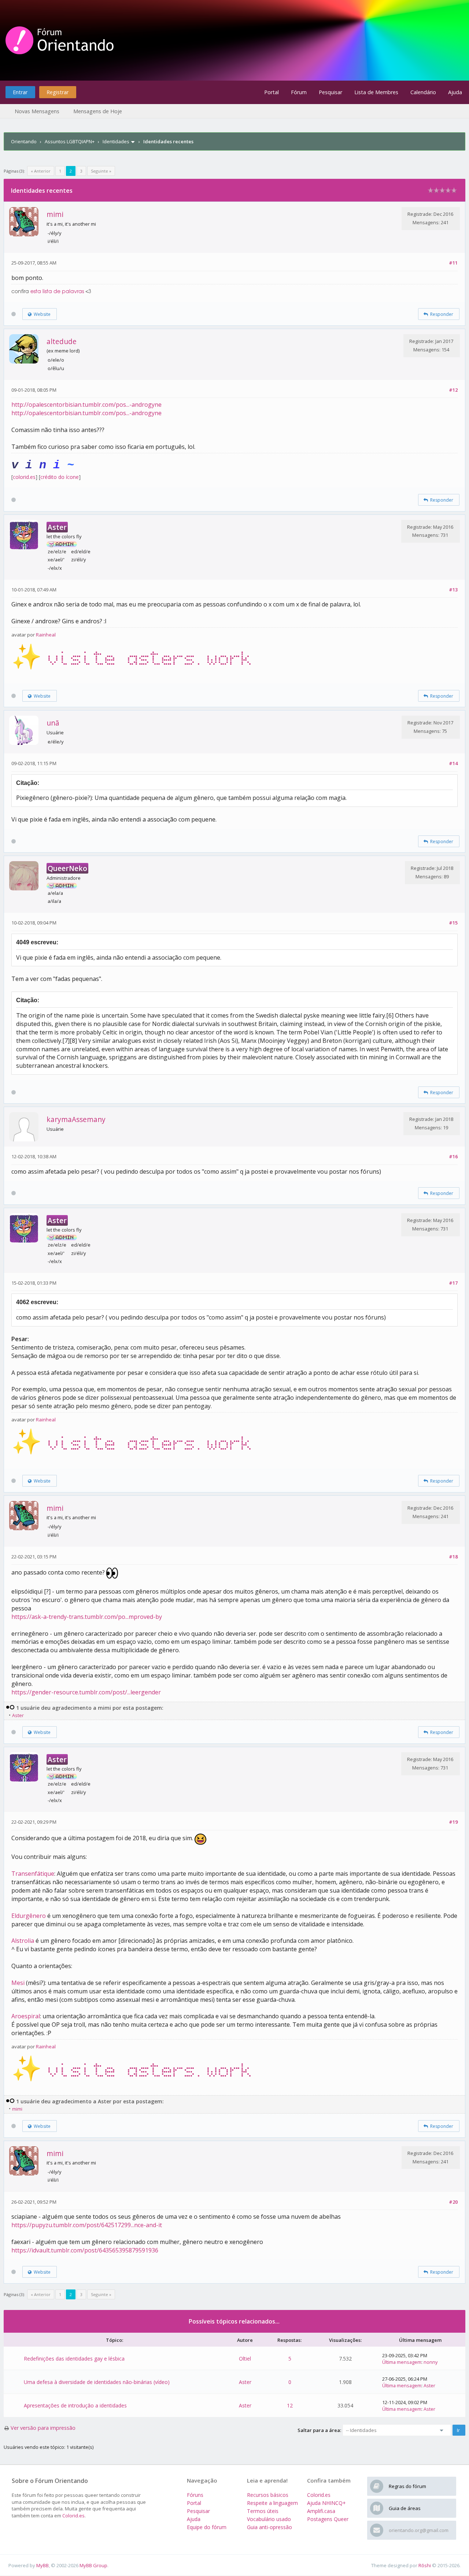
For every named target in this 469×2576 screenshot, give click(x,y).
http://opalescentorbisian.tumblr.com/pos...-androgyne (86, 405)
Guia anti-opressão (269, 2527)
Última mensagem (402, 2362)
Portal (272, 92)
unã (53, 723)
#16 (453, 1156)
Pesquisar (330, 92)
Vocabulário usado (269, 2519)
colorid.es (24, 477)
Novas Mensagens (37, 111)
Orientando (24, 141)
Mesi (18, 1983)
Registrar (58, 92)
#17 (453, 1283)
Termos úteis (263, 2511)
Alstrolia (23, 1941)
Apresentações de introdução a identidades (75, 2405)
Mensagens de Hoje (98, 111)
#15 (453, 923)
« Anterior (41, 171)
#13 (453, 590)
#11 (453, 263)
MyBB (43, 2565)
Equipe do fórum (207, 2527)
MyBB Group (93, 2565)
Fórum (299, 92)
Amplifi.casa (321, 2511)
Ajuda (455, 92)
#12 (453, 390)
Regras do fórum (407, 2486)
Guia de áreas (405, 2508)
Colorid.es (73, 2516)
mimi (55, 214)
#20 (453, 2202)
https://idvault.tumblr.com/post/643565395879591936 (85, 2250)
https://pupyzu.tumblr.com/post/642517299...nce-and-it (87, 2225)
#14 (453, 763)
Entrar (20, 92)
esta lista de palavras (57, 292)
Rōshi (425, 2565)
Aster (18, 1715)
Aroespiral (26, 2016)
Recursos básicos (268, 2495)
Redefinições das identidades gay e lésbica (74, 2359)
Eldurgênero (29, 1916)
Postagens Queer (328, 2519)
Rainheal (46, 635)
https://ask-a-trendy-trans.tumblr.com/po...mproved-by (87, 1617)
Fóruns (195, 2495)
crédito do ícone (60, 477)
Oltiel (245, 2359)
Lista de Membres (376, 92)
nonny (431, 2362)
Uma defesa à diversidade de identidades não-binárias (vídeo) (97, 2382)
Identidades (116, 141)
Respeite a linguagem (272, 2503)
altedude (62, 341)
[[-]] (10, 1708)
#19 (453, 1822)
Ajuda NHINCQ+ (326, 2503)
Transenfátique (33, 1874)
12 (290, 2405)
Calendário (423, 92)
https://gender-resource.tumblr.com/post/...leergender (86, 1692)
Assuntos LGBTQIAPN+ (70, 141)
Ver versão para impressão (43, 2428)
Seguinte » (101, 171)
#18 (453, 1557)
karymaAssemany (76, 1119)
